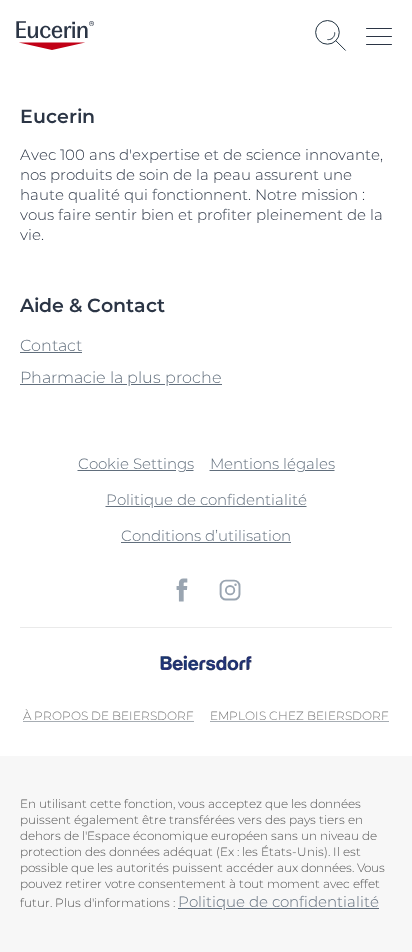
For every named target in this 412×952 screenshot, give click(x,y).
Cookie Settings (136, 463)
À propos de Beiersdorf (108, 715)
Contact (51, 345)
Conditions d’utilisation (206, 535)
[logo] (55, 35)
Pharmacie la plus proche (121, 377)
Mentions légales (272, 463)
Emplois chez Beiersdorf (299, 715)
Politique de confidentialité (206, 499)
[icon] (182, 590)
